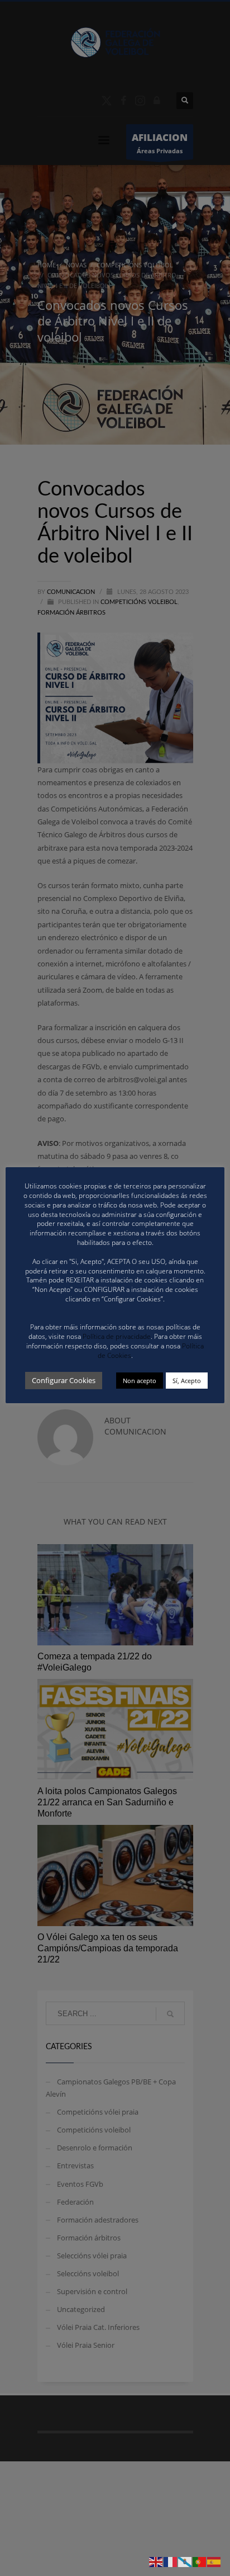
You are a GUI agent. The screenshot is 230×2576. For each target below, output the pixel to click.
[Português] (200, 2561)
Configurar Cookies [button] (64, 1380)
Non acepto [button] (140, 1381)
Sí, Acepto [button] (187, 1381)
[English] (156, 2561)
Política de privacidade (117, 1336)
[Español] (214, 2561)
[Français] (171, 2561)
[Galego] (185, 2561)
